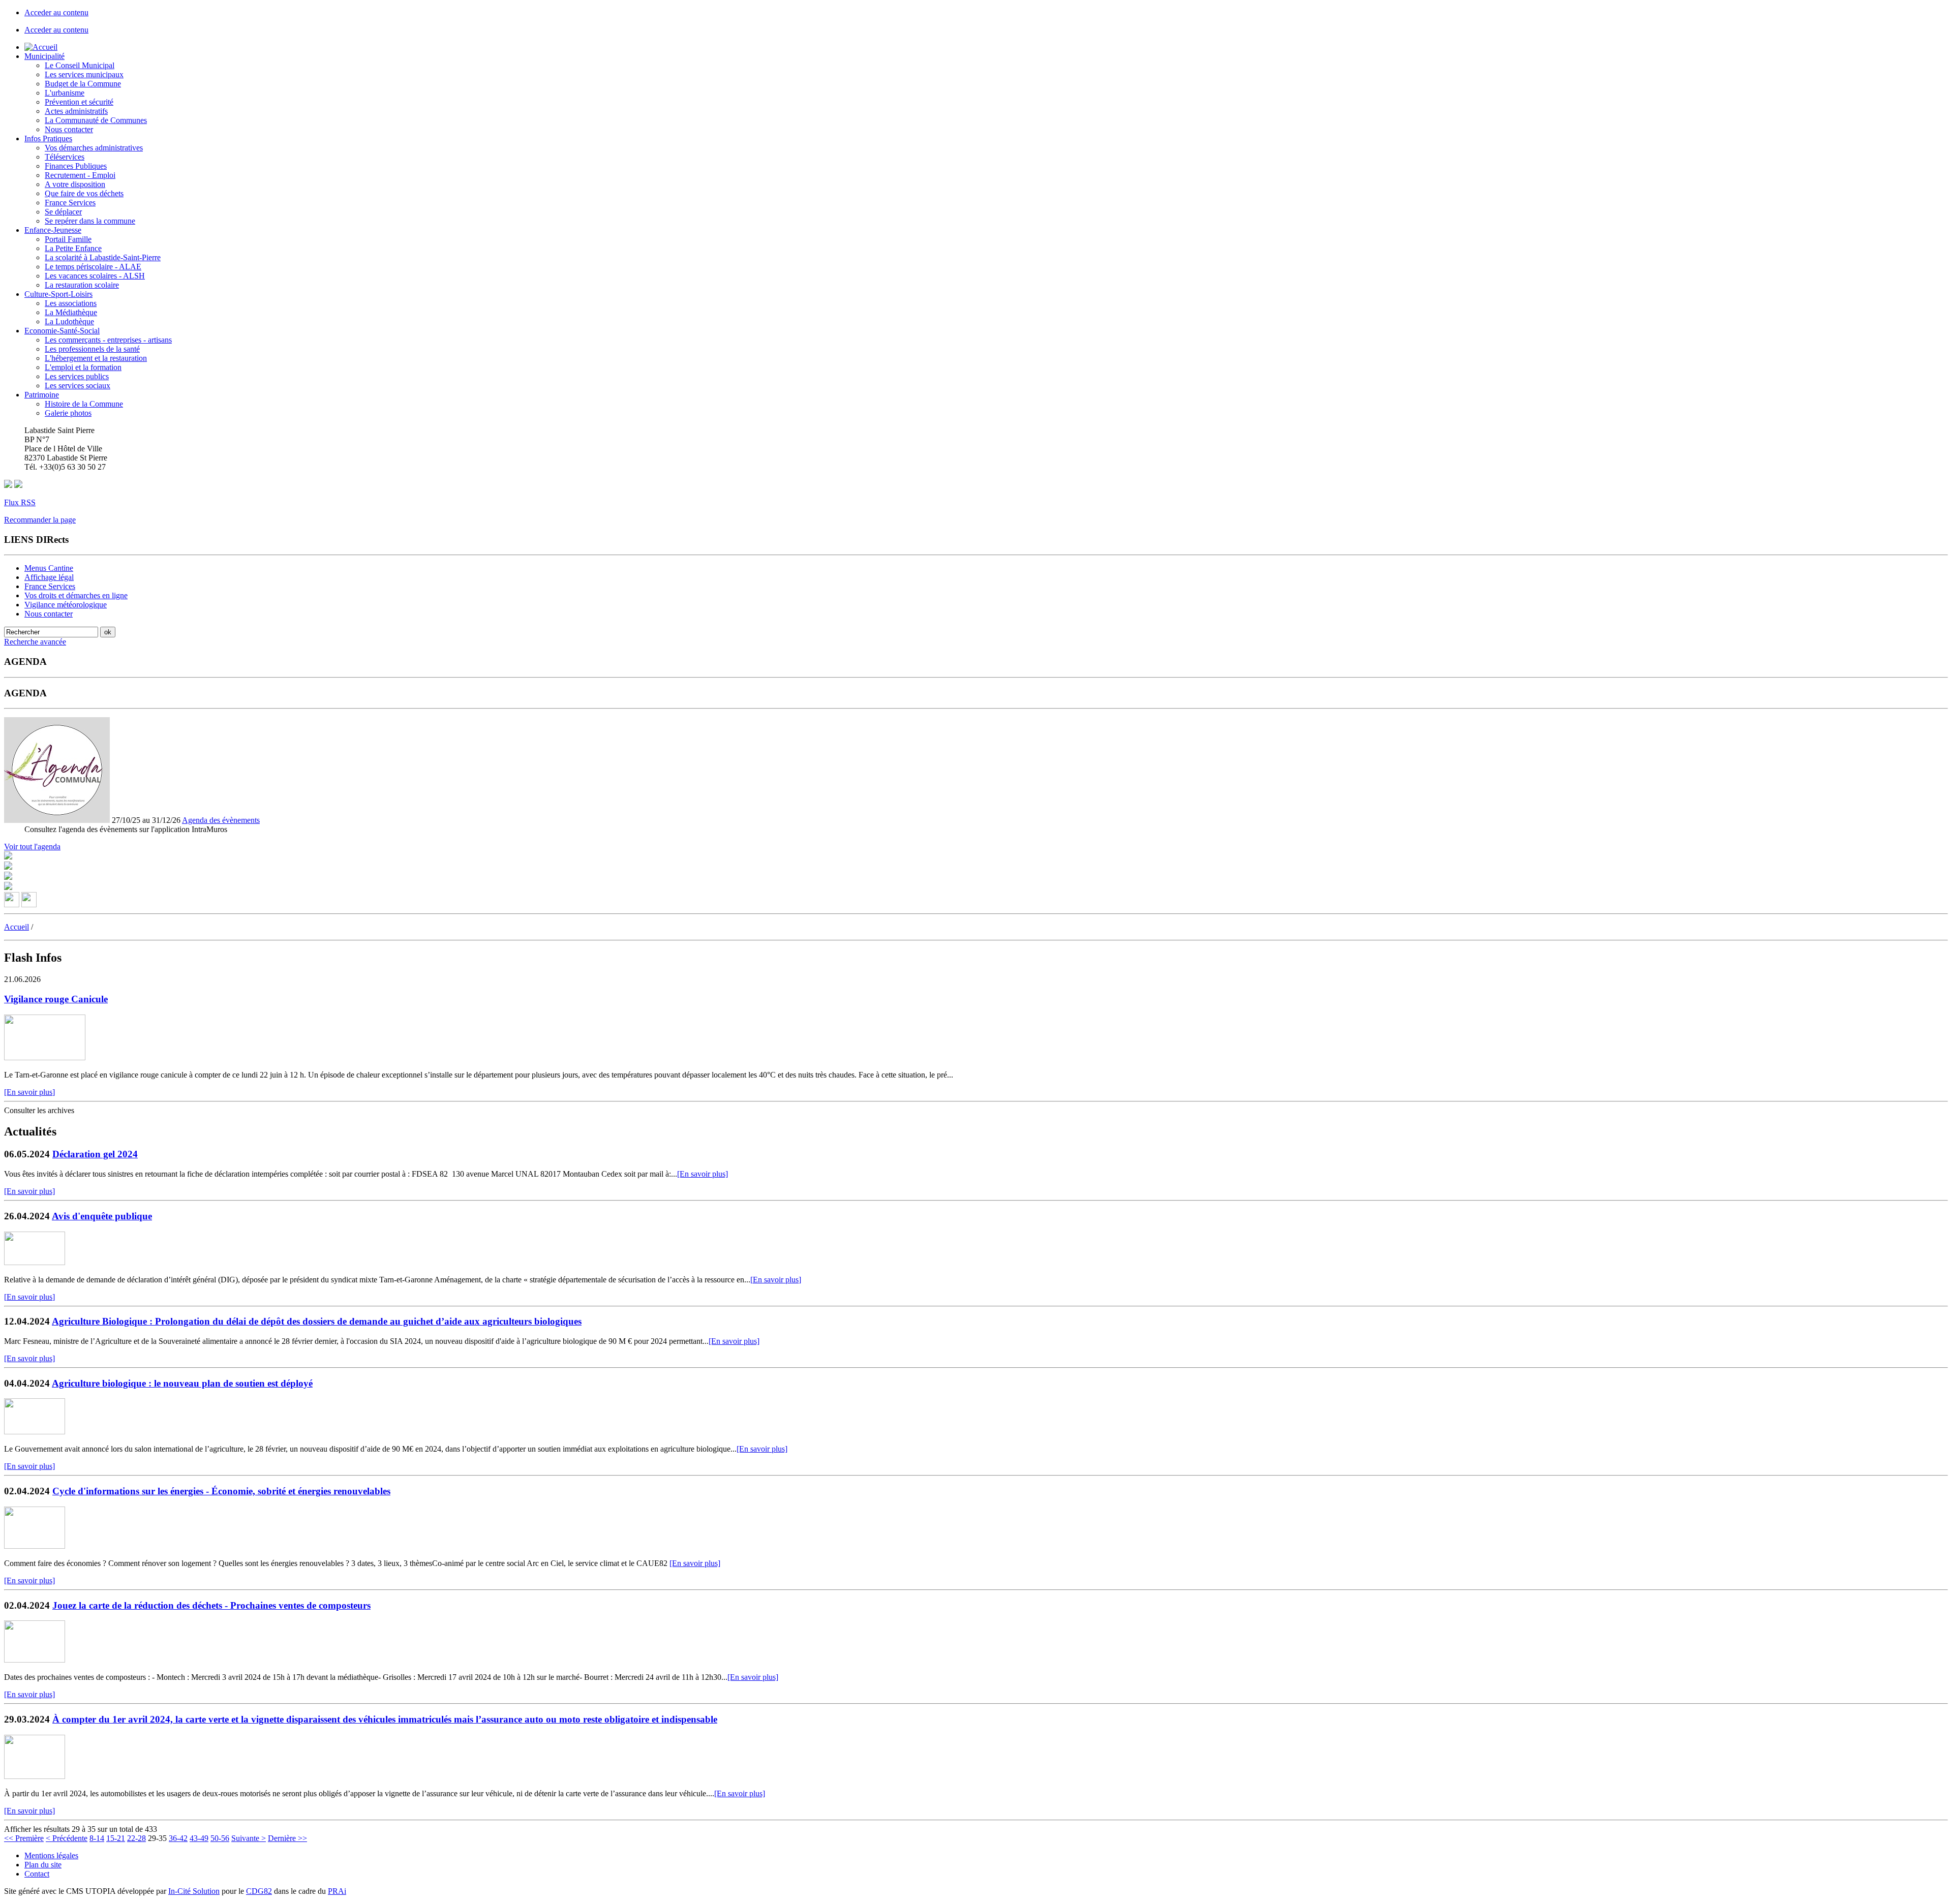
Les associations (71, 303)
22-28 (136, 1838)
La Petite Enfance (73, 248)
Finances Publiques (76, 166)
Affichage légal (49, 577)
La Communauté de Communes (96, 120)
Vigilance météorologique (66, 605)
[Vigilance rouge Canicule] (45, 1057)
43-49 (199, 1838)
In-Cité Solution (194, 1891)
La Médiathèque (71, 312)
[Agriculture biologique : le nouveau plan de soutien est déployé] (35, 1432)
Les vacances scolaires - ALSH (95, 276)
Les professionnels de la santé (92, 349)
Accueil (17, 927)
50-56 (220, 1838)
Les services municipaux (84, 74)
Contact (37, 1874)
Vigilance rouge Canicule (56, 999)
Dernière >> (287, 1838)
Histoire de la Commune (84, 404)
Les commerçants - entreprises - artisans (108, 340)
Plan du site (43, 1865)
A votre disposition (75, 184)
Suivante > (249, 1838)
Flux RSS (20, 502)
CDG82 (259, 1891)
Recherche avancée (35, 642)
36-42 (178, 1838)
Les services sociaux (78, 386)
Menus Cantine (49, 568)
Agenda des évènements (221, 820)
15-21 (116, 1838)
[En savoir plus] (29, 1092)
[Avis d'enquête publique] (35, 1262)
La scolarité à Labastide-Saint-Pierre (103, 257)
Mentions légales (51, 1855)
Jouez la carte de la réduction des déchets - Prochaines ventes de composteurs (211, 1605)
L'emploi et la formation (83, 367)
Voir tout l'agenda (32, 847)
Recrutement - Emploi (80, 175)
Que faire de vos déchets (84, 193)
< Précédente (67, 1838)
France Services (70, 203)
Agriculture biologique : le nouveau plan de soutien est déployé (182, 1383)
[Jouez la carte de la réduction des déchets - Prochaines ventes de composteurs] (35, 1660)
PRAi (337, 1891)
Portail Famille (68, 239)
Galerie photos (68, 413)
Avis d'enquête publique (102, 1216)
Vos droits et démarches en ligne (76, 595)
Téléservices (65, 157)
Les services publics (77, 376)
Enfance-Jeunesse (53, 230)
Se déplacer (63, 212)
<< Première (24, 1838)
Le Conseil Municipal (80, 65)
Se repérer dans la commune (90, 221)
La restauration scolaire (82, 285)
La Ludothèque (69, 321)
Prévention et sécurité (79, 102)
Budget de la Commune (83, 84)
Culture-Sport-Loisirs (58, 294)
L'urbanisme (65, 93)
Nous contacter (69, 129)
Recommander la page (40, 520)
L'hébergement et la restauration (96, 358)
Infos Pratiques (48, 139)
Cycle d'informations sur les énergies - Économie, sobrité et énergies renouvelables (221, 1491)
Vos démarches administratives (94, 148)
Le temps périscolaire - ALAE (93, 267)
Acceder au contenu (56, 12)
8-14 (97, 1838)
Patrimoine (42, 395)
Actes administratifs (76, 111)
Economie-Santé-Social (62, 331)
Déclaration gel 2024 (95, 1154)
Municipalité (44, 56)
